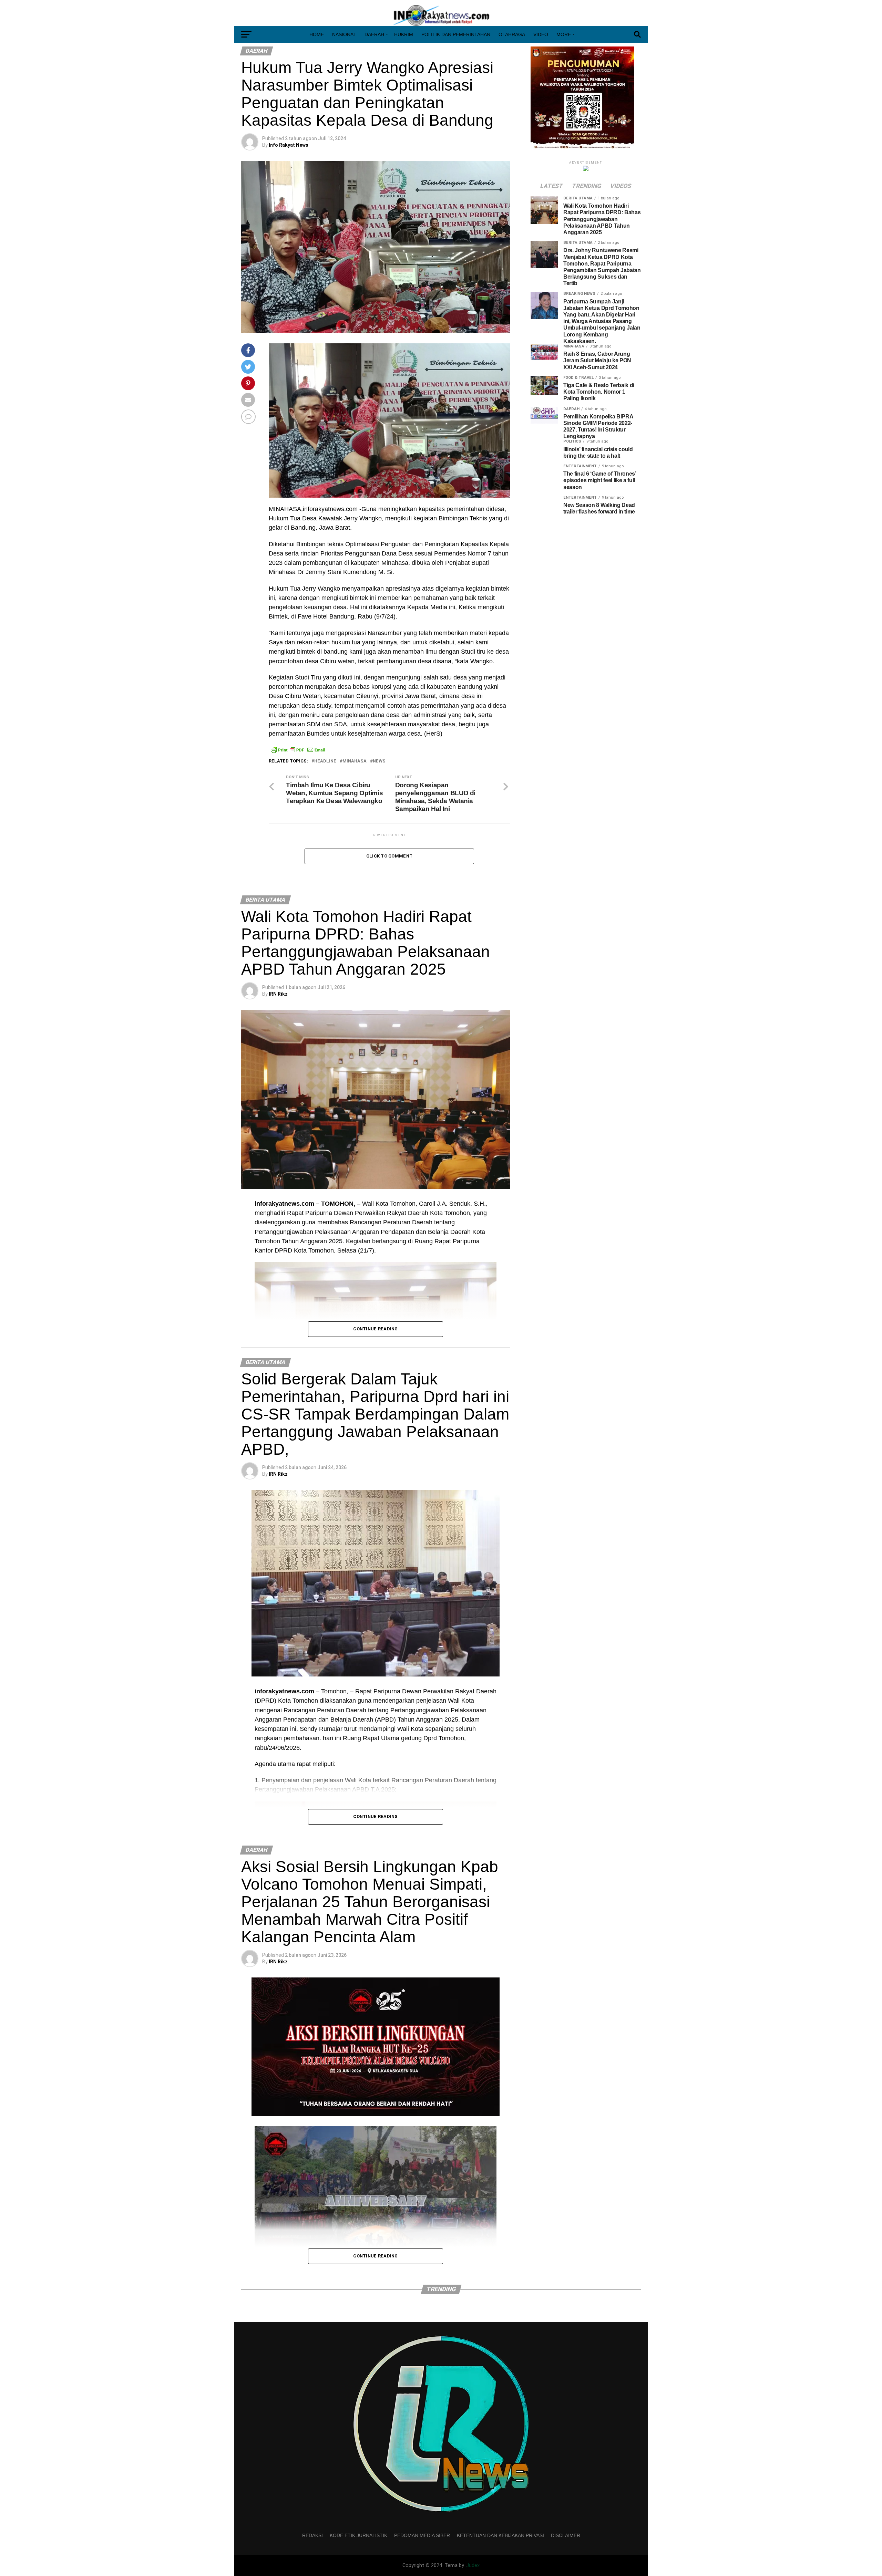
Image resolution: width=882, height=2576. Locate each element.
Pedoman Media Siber (422, 2535)
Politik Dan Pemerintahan (456, 34)
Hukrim (404, 34)
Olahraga (512, 34)
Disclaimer (566, 2535)
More (564, 34)
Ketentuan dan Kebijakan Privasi (500, 2535)
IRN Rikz (278, 994)
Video (541, 34)
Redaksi (312, 2535)
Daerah (374, 34)
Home (317, 34)
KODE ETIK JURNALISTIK (358, 2535)
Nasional (344, 34)
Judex (473, 2565)
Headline (325, 761)
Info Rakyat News (289, 145)
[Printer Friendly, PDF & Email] (298, 750)
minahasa (355, 761)
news (379, 761)
